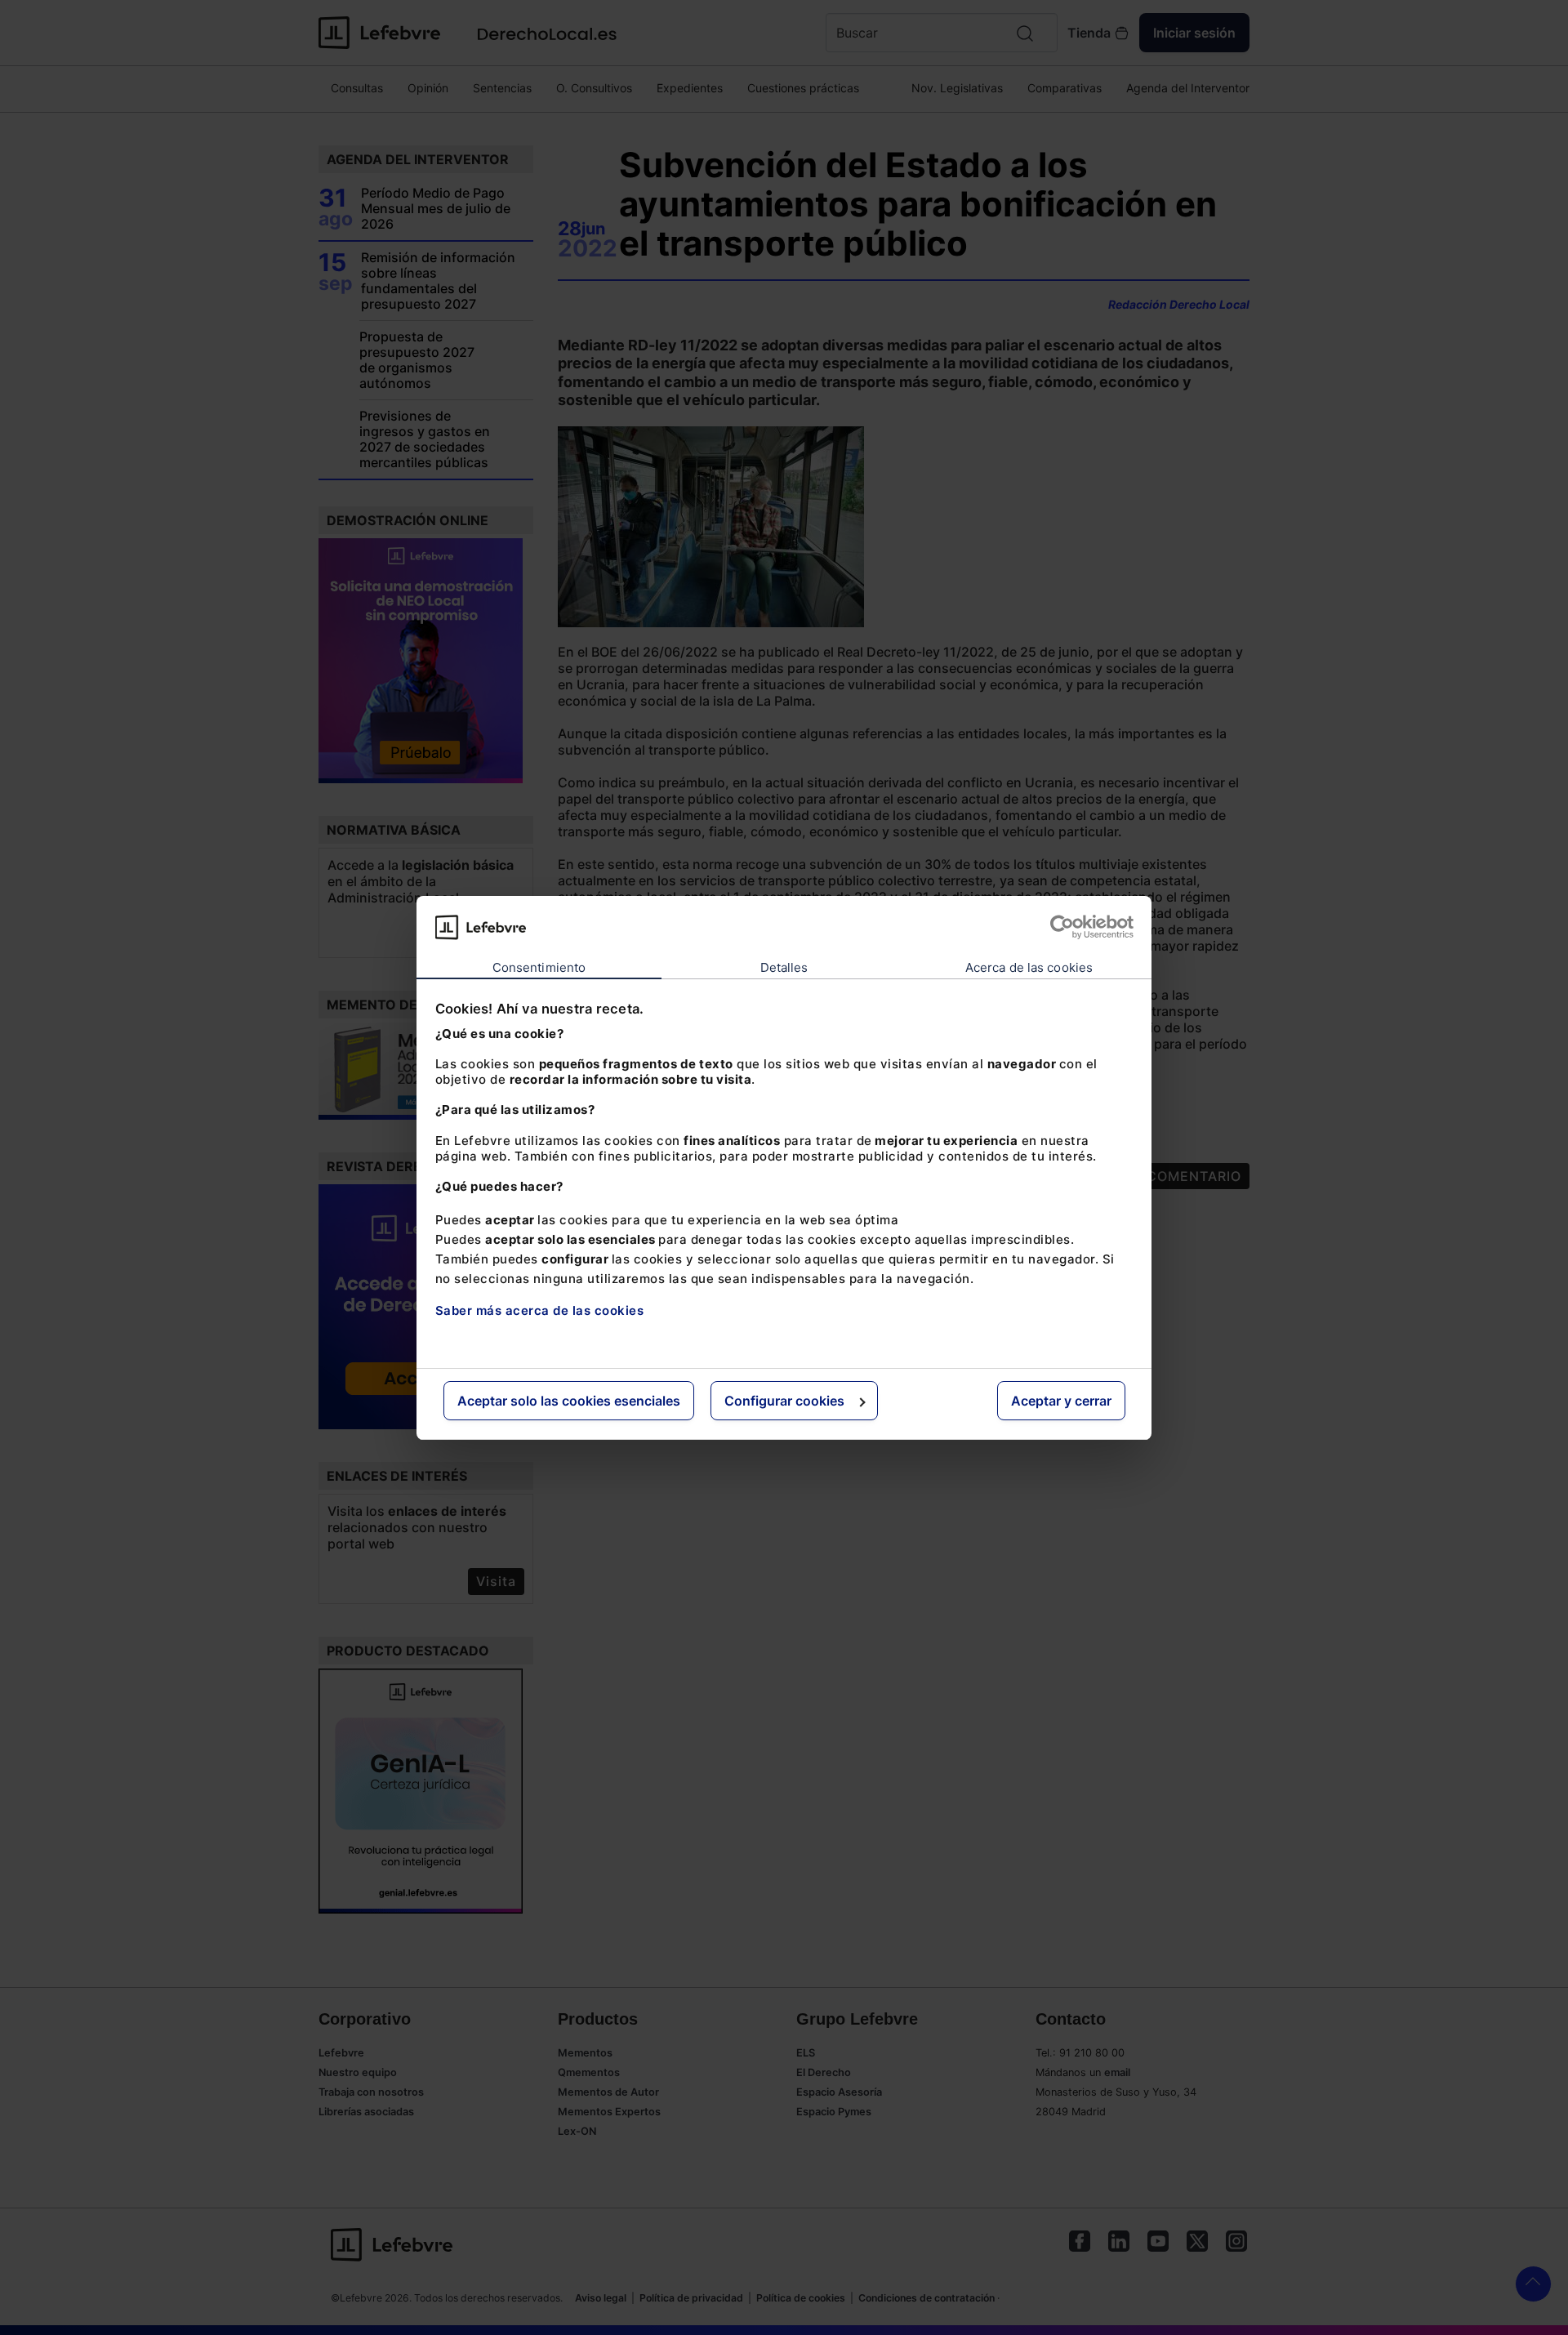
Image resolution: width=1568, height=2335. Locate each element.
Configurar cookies (784, 1401)
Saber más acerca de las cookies (540, 1310)
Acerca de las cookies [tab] (1029, 967)
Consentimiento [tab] (539, 967)
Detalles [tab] (784, 967)
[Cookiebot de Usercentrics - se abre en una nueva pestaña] (1062, 927)
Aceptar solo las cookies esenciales (569, 1401)
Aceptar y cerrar (1061, 1401)
